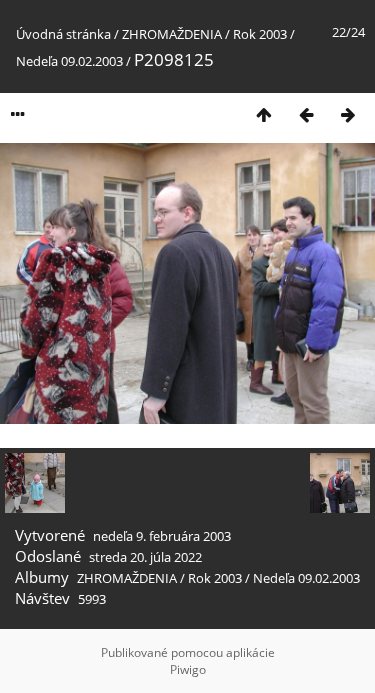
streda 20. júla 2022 (145, 557)
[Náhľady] (264, 114)
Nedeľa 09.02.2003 (69, 61)
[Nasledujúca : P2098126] (348, 114)
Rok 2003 (260, 34)
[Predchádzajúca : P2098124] (306, 114)
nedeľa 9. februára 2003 (162, 536)
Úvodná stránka (63, 34)
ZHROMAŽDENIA (172, 34)
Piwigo (188, 669)
